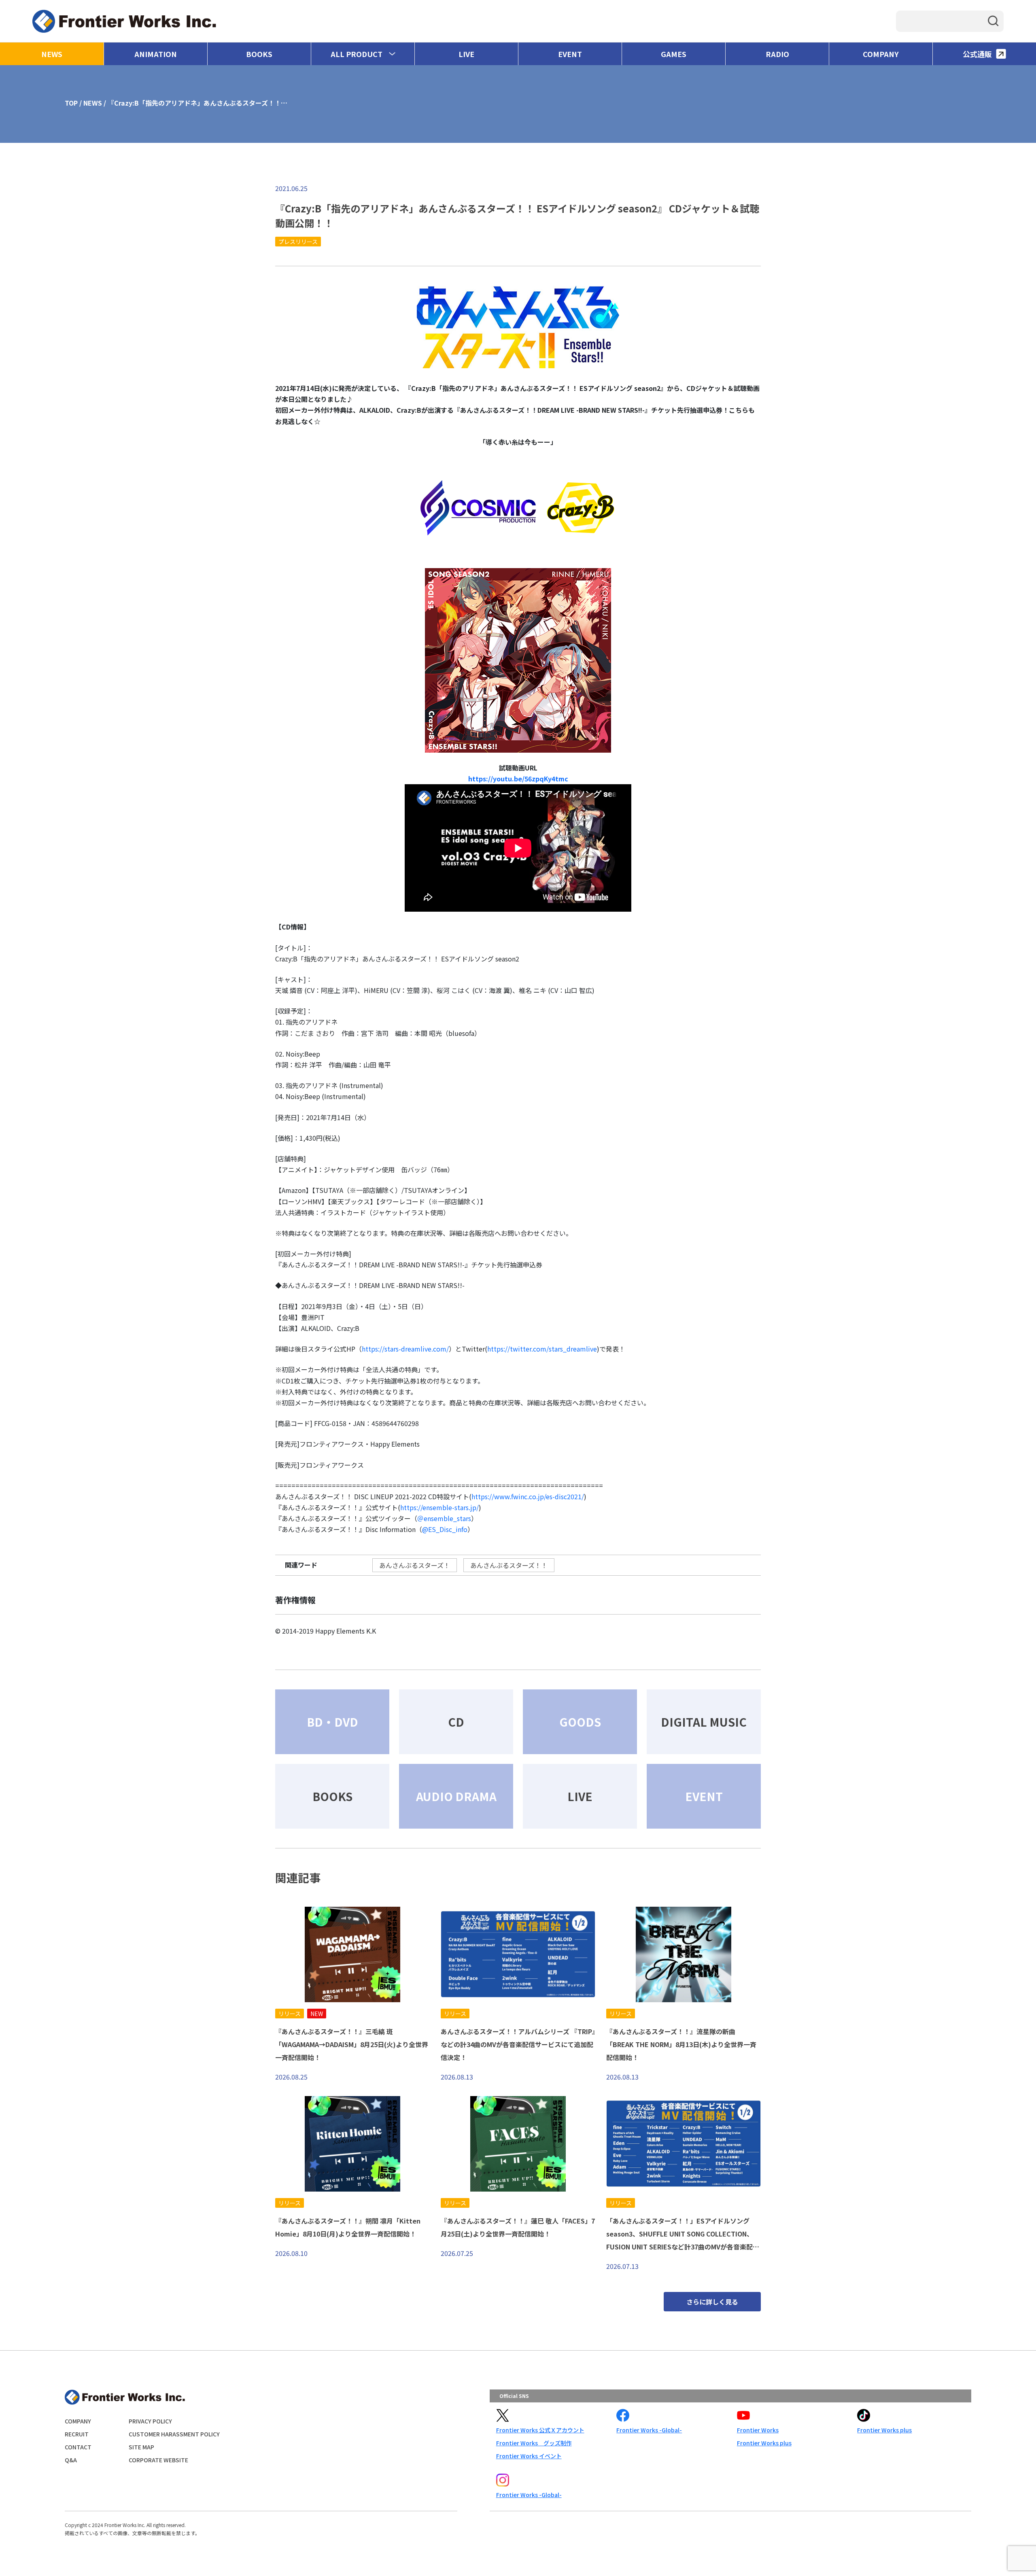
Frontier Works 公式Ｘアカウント (540, 2430)
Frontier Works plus (764, 2443)
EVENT (570, 54)
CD (456, 1722)
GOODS (580, 1722)
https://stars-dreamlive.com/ (405, 1349)
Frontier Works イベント (529, 2456)
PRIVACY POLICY (150, 2421)
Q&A (71, 2460)
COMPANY (881, 54)
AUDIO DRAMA (456, 1796)
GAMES (674, 54)
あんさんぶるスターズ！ (415, 1565)
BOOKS (259, 54)
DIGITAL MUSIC (704, 1722)
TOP (71, 103)
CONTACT (78, 2447)
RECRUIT (77, 2434)
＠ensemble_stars (444, 1518)
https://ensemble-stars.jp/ (439, 1507)
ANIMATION (156, 54)
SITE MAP (141, 2447)
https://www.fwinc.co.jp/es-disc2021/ (528, 1496)
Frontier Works (758, 2430)
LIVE (466, 54)
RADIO (777, 54)
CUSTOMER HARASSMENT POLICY (174, 2434)
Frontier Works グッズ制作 (534, 2443)
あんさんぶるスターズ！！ (509, 1565)
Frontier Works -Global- (649, 2430)
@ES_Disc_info (445, 1529)
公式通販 (977, 54)
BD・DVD (332, 1722)
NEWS (52, 54)
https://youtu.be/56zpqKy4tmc (518, 779)
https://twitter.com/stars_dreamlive (542, 1349)
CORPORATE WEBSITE (158, 2460)
